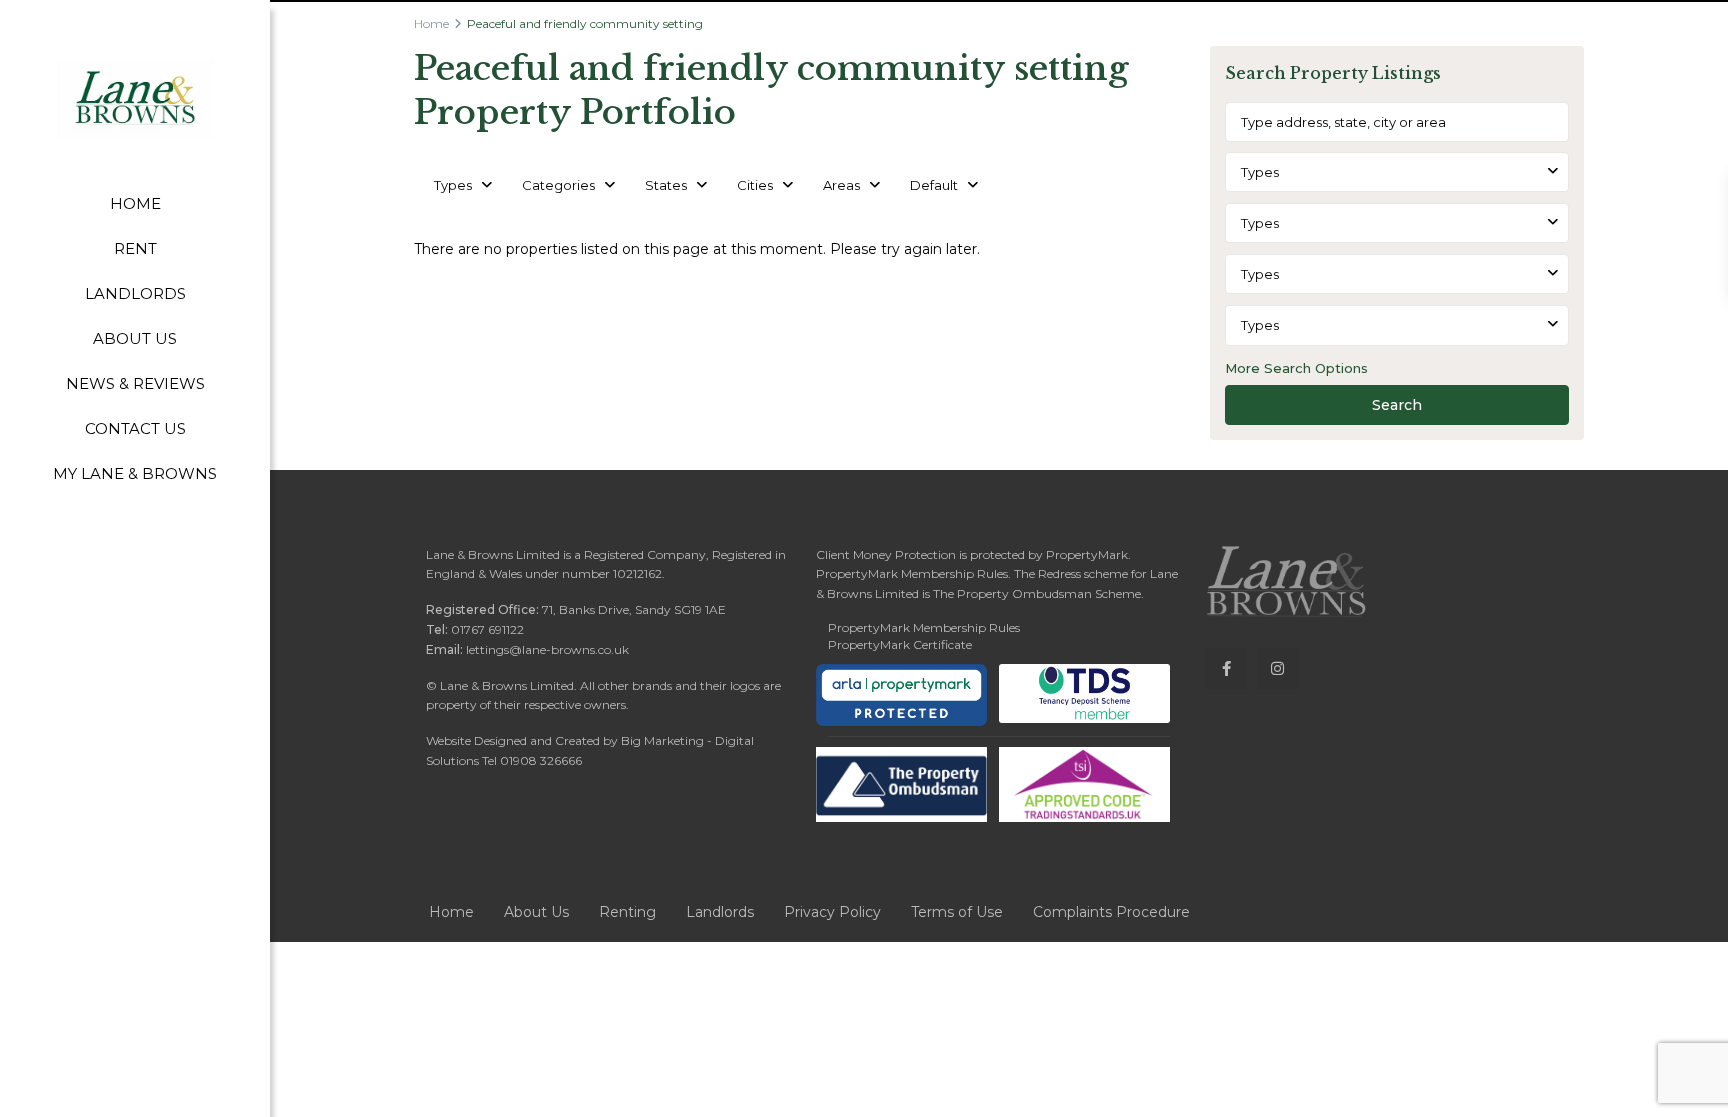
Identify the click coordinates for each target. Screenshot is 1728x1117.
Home (431, 23)
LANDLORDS (135, 293)
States (666, 185)
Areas (841, 185)
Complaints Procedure (1111, 912)
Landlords (720, 912)
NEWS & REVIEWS (135, 383)
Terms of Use (957, 912)
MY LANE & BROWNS (135, 473)
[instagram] (1277, 668)
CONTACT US (135, 428)
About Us (536, 912)
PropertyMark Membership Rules (924, 627)
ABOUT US (135, 338)
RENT (135, 248)
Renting (627, 912)
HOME (135, 203)
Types (453, 185)
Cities (755, 185)
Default (934, 185)
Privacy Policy (832, 912)
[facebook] (1226, 668)
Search (1397, 405)
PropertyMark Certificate (900, 644)
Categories (558, 185)
